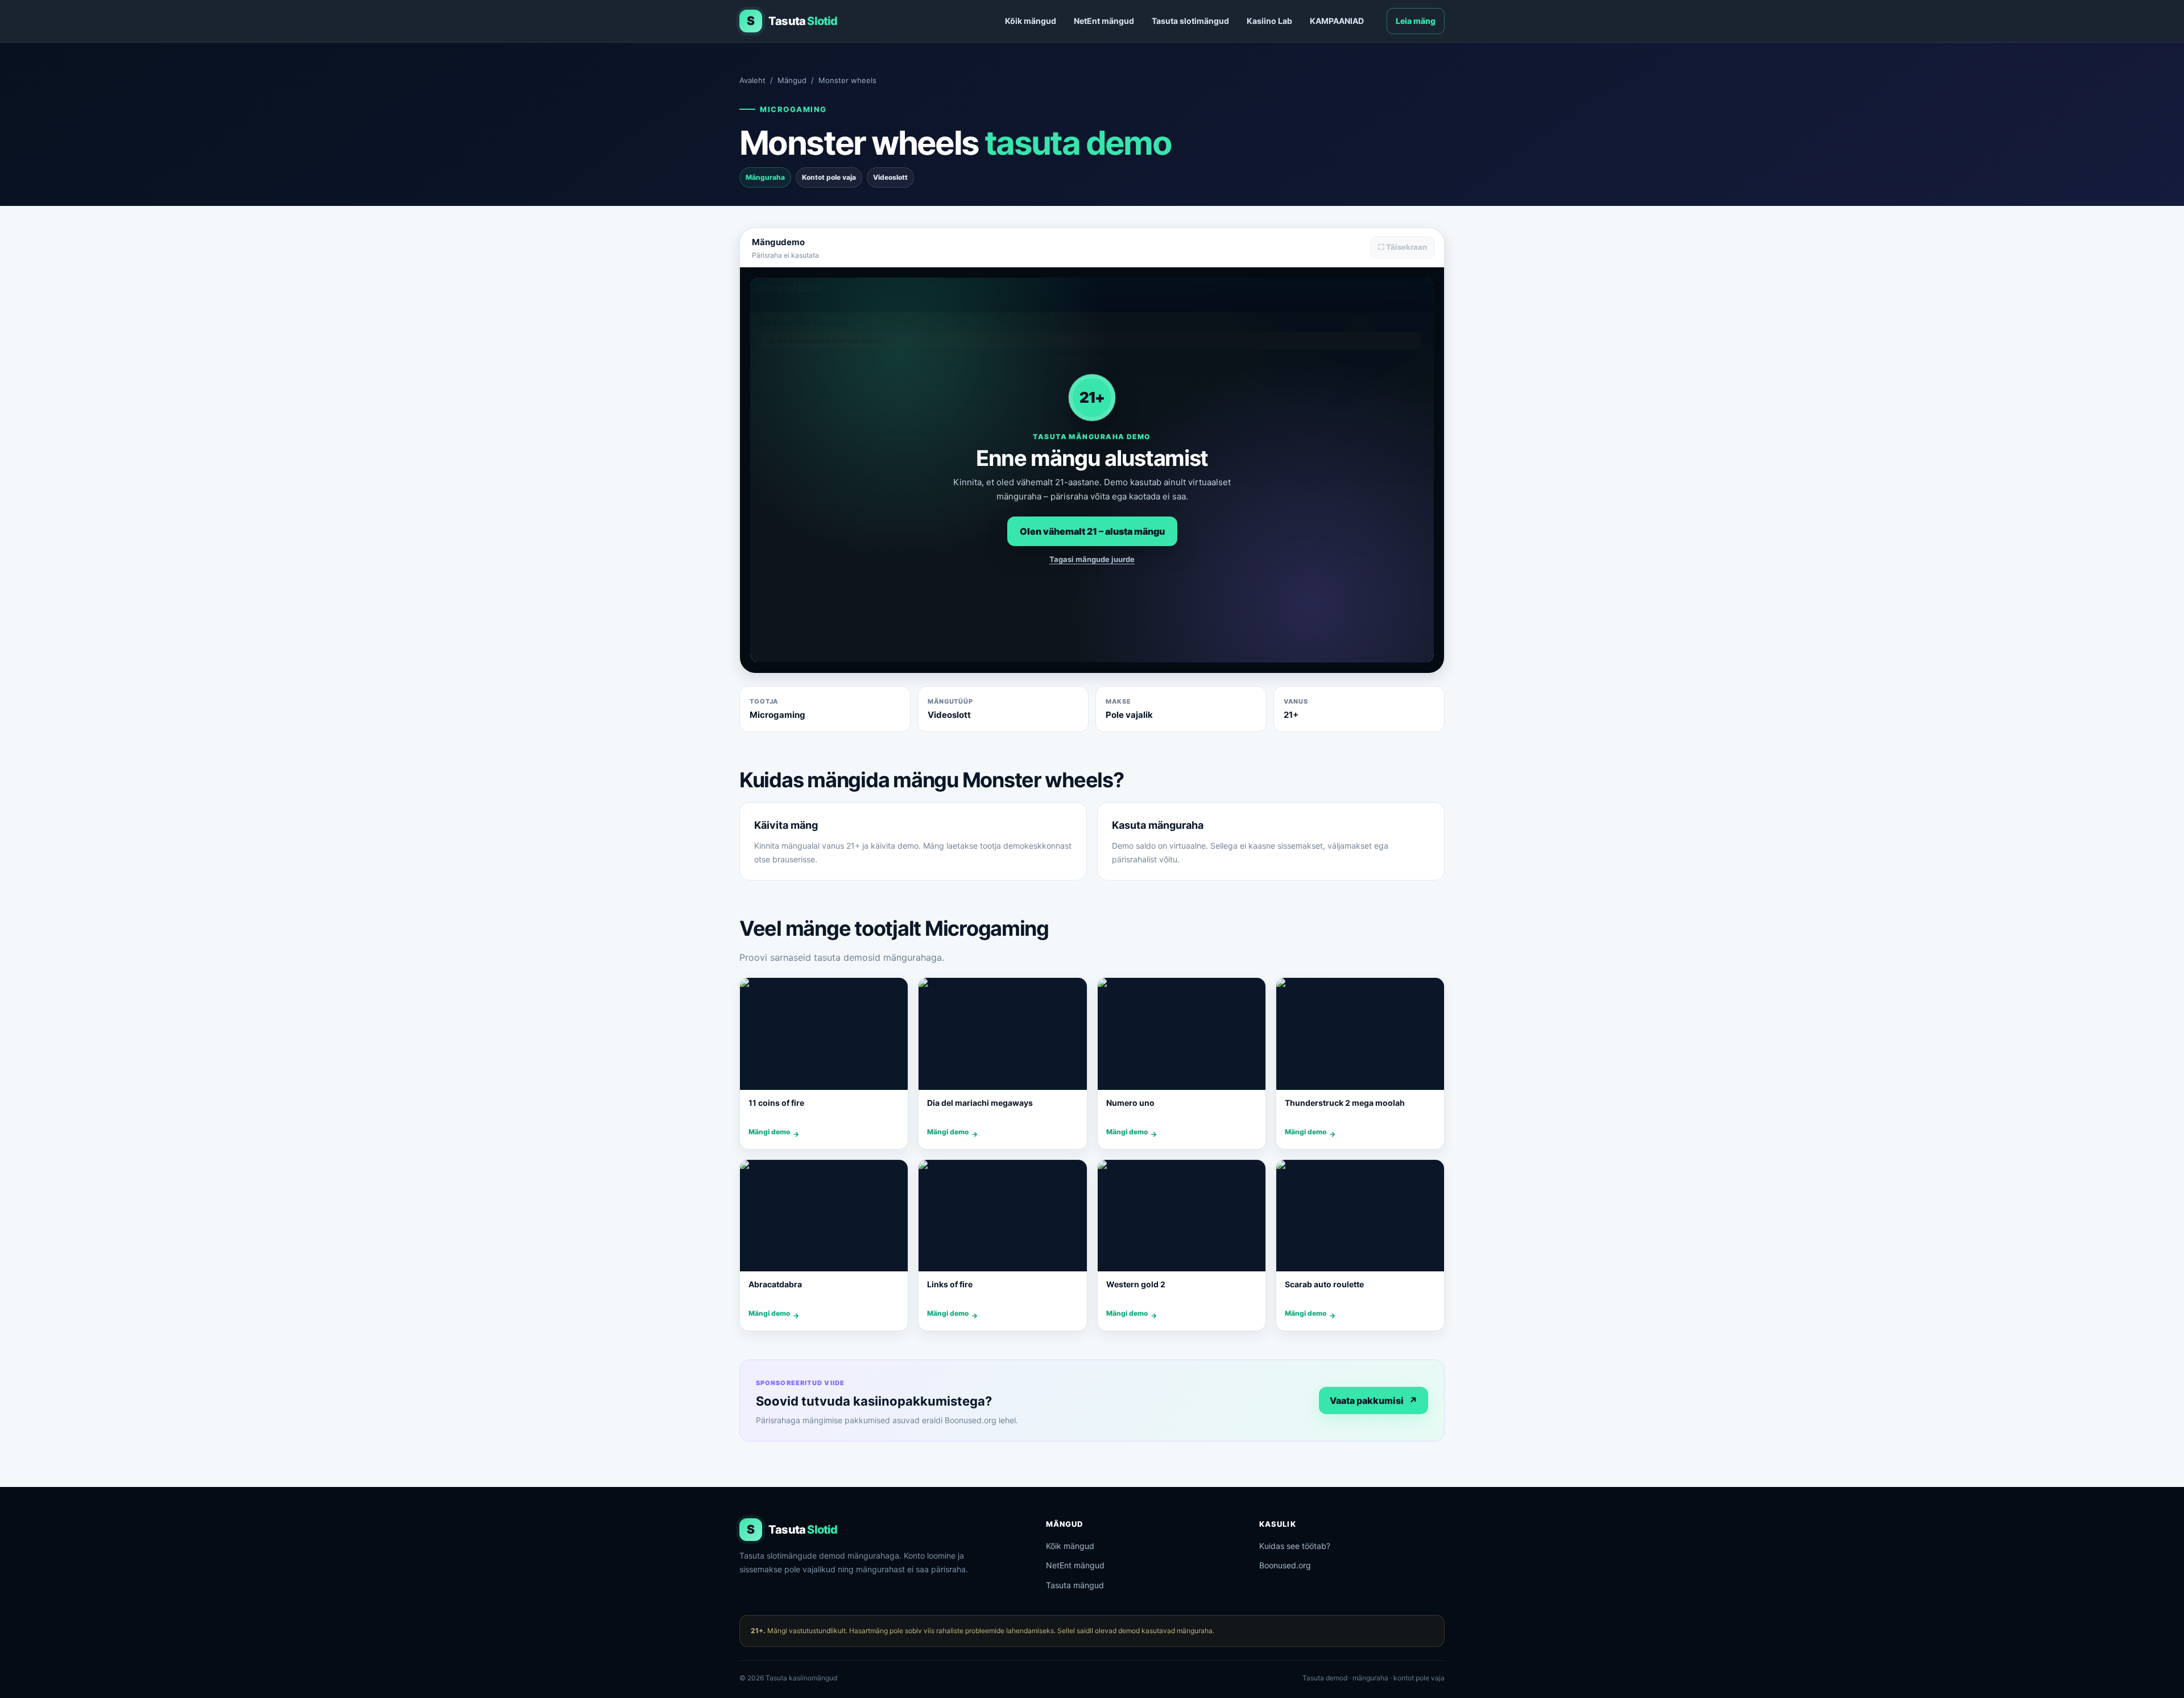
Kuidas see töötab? (1295, 1546)
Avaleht (752, 80)
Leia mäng (1416, 21)
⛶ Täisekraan (1403, 247)
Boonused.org (1285, 1565)
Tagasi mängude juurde (1092, 559)
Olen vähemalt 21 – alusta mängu (1092, 531)
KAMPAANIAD (1337, 21)
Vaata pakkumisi (1374, 1400)
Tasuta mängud (1075, 1585)
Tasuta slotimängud (1190, 21)
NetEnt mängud (1104, 21)
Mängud (792, 80)
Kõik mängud (1031, 21)
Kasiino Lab (1269, 21)
